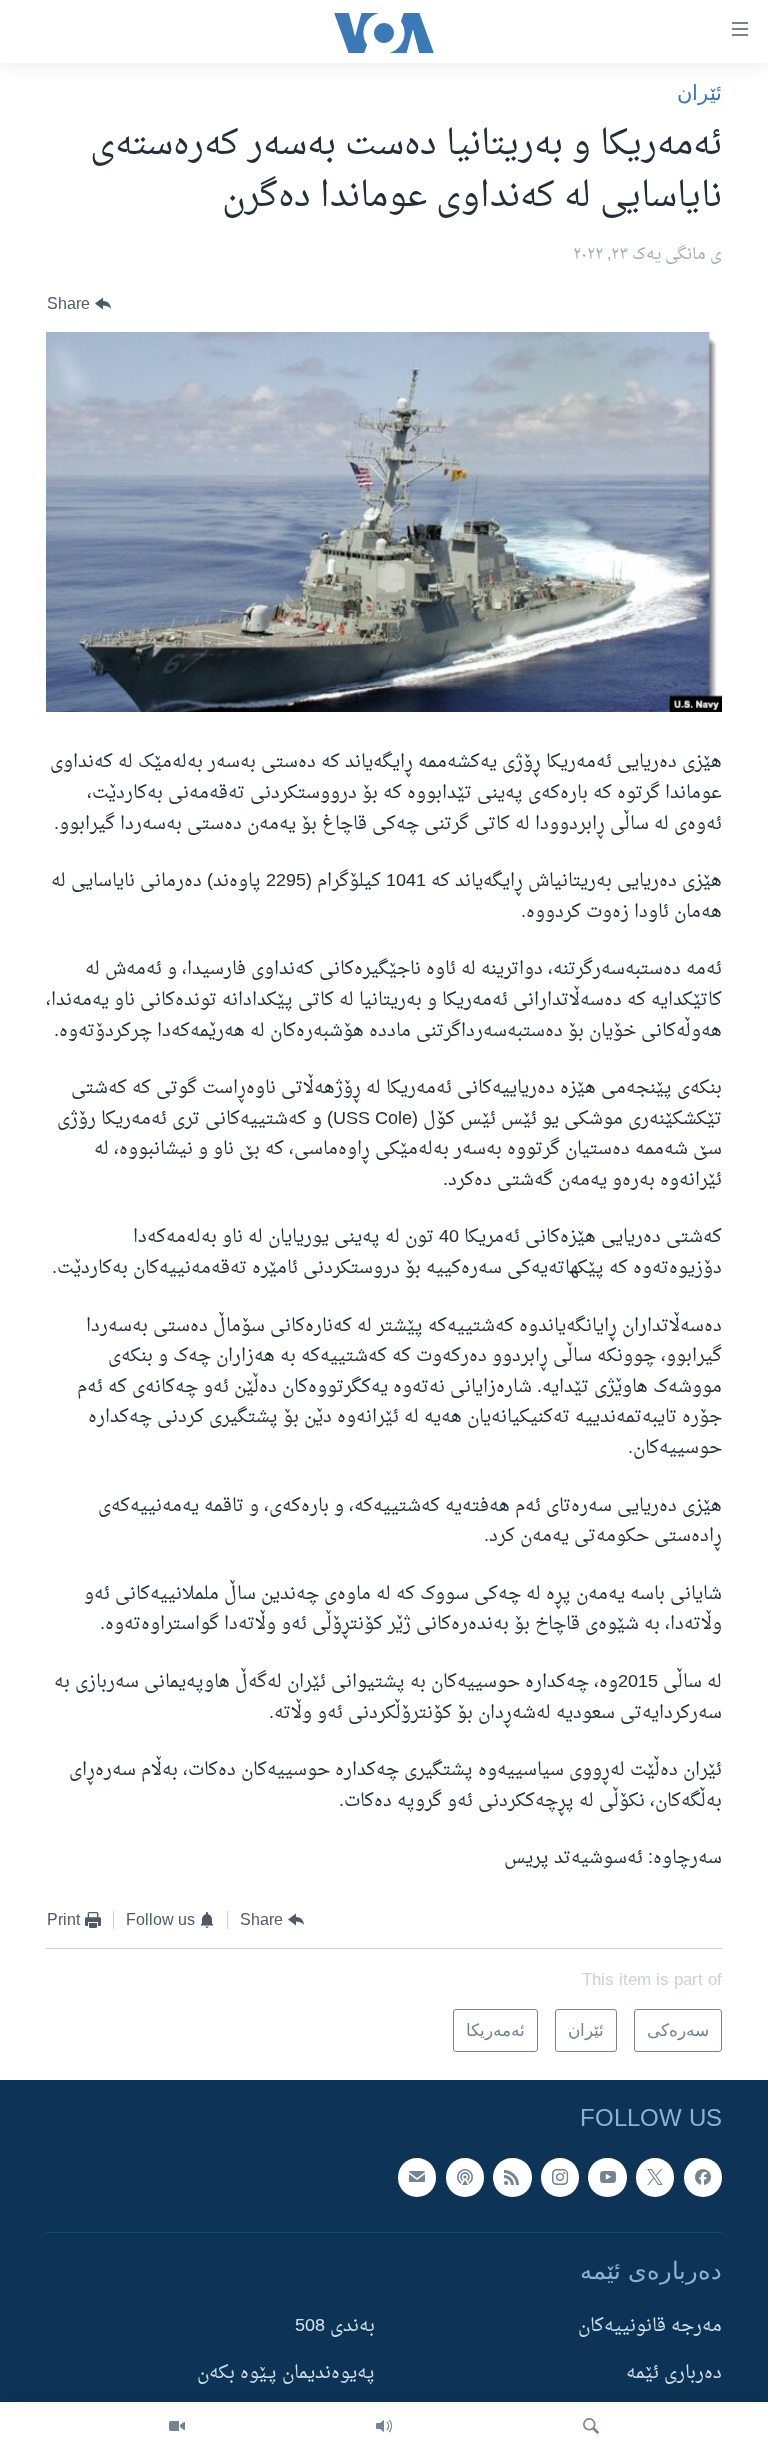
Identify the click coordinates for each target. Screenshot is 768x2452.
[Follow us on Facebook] (703, 2177)
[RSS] (512, 2177)
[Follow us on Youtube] (607, 2177)
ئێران (699, 92)
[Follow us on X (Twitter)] (655, 2177)
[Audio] (384, 2427)
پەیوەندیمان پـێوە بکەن (286, 2374)
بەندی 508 (335, 2326)
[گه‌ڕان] (591, 2427)
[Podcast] (465, 2177)
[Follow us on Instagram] (560, 2177)
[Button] (79, 304)
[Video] (177, 2427)
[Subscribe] (417, 2177)
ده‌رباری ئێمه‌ (674, 2374)
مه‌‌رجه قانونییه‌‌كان (650, 2326)
